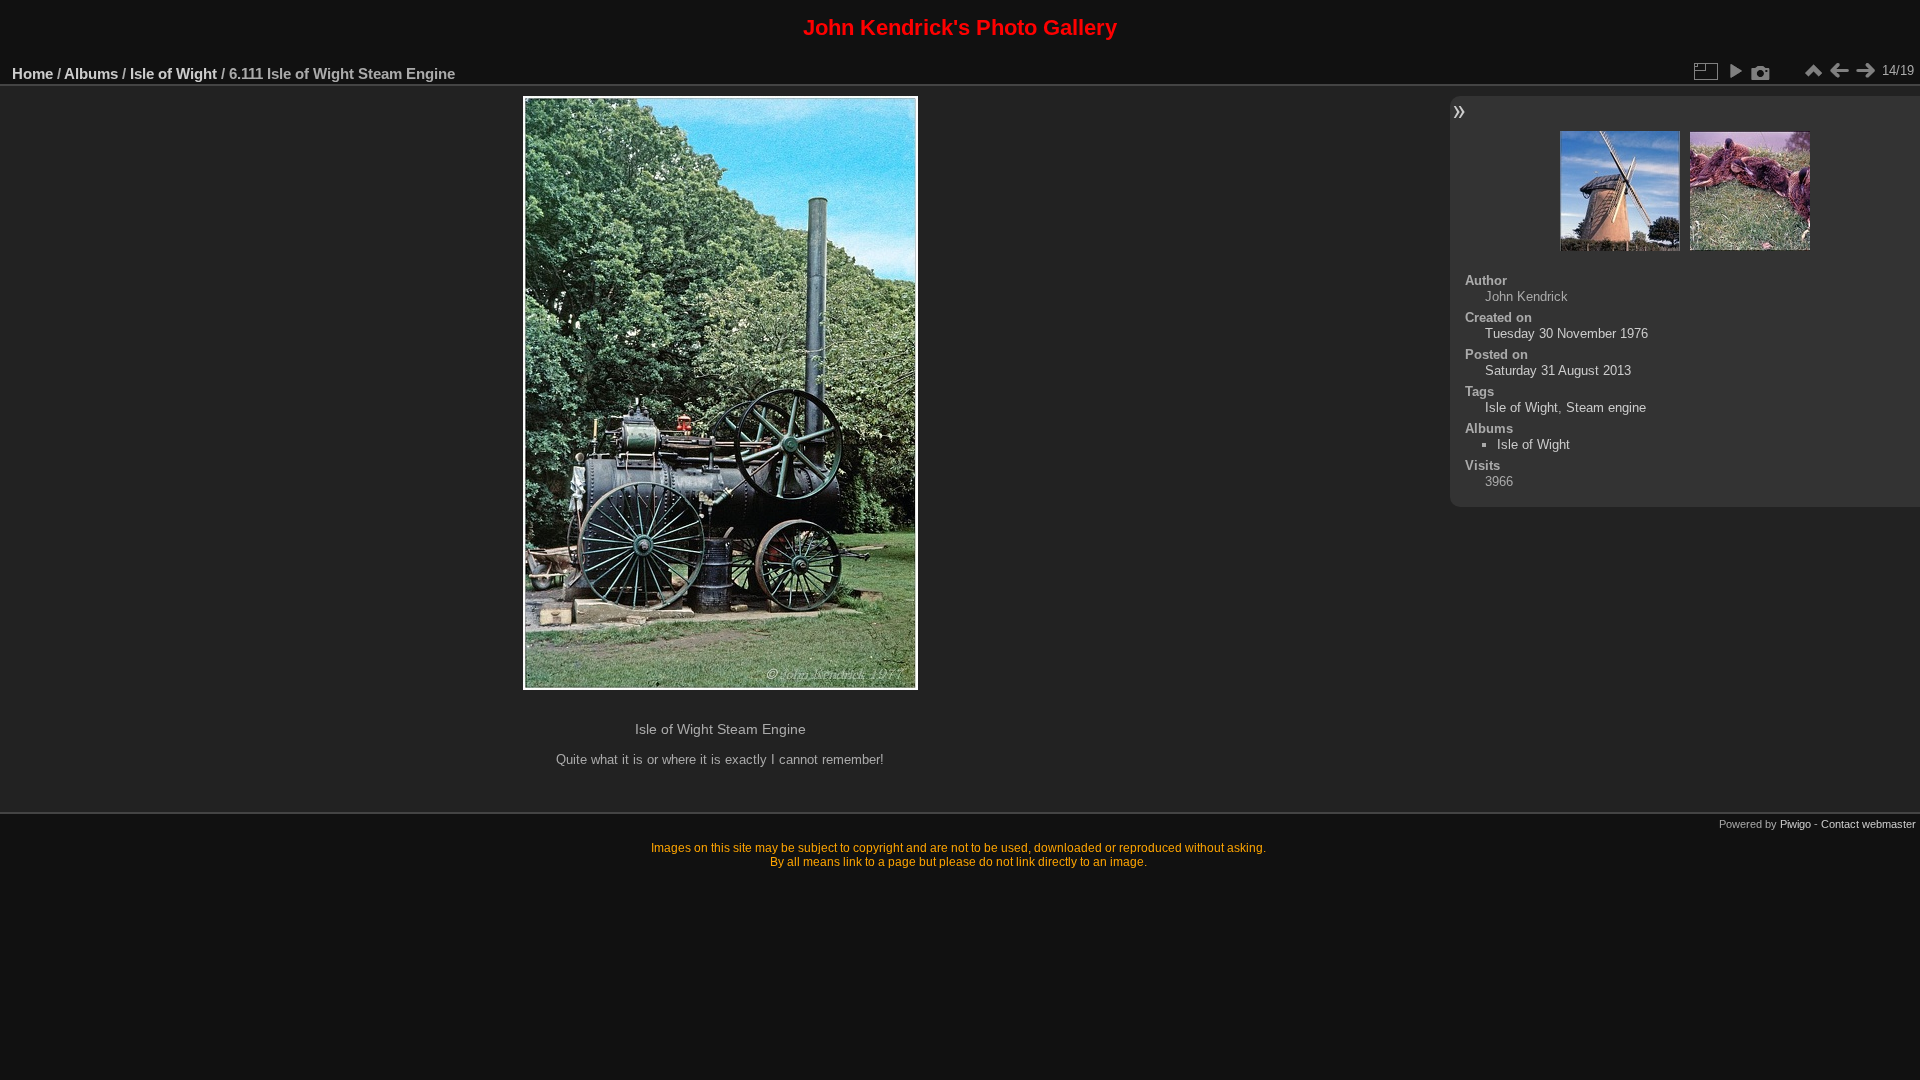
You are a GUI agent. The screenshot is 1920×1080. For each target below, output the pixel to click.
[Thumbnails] (1813, 71)
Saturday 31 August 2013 (1558, 370)
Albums (91, 73)
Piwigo (1795, 824)
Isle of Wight (173, 73)
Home (32, 73)
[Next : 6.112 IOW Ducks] (1865, 71)
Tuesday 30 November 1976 (1566, 333)
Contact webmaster (1868, 824)
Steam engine (1606, 407)
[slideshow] (1735, 71)
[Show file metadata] (1761, 71)
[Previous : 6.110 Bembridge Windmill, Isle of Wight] (1839, 71)
